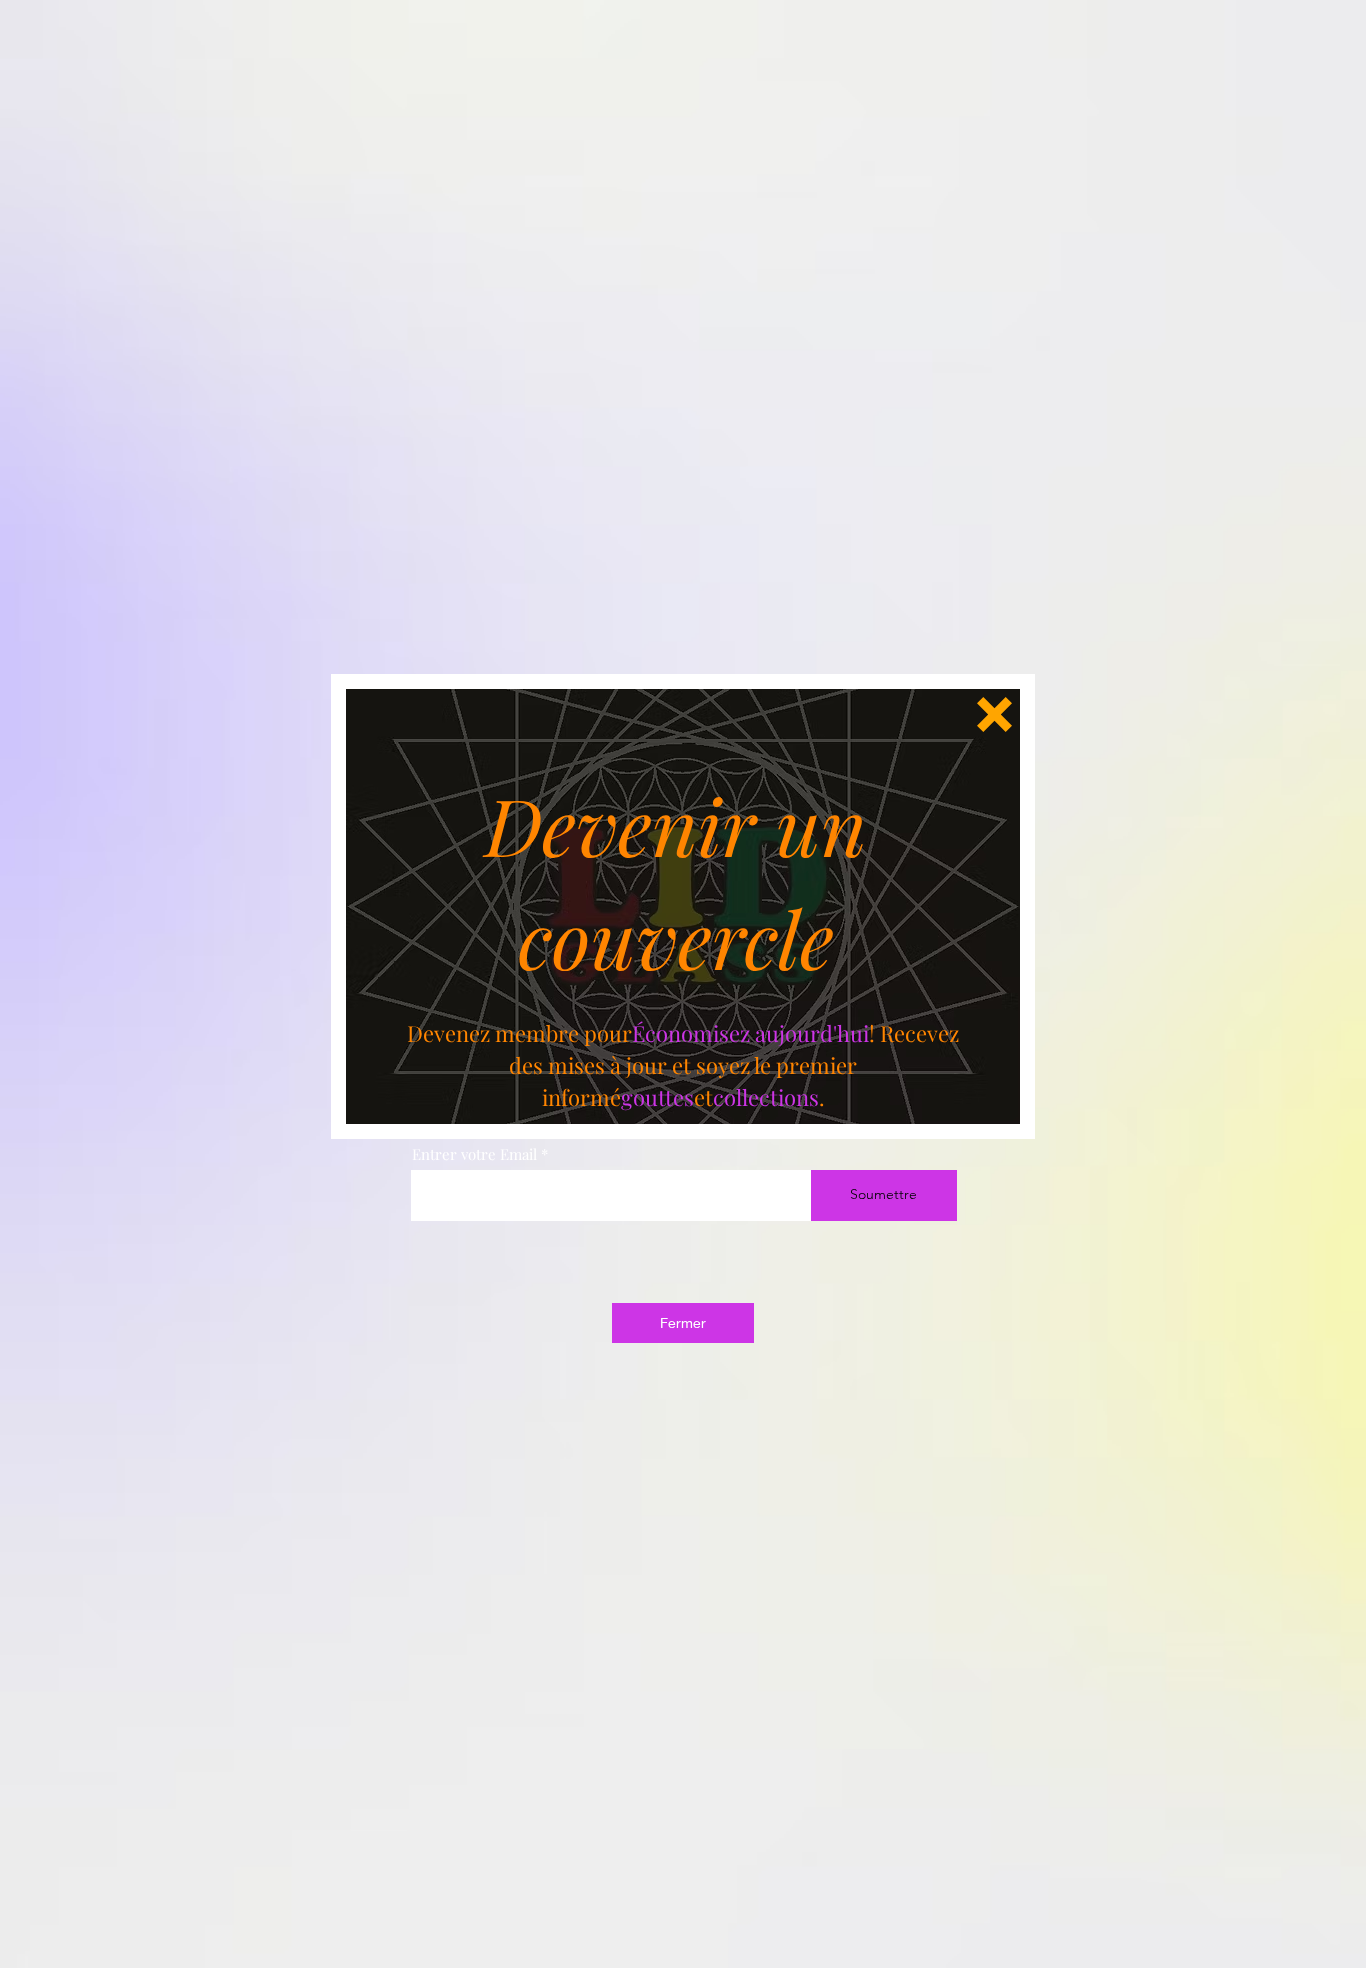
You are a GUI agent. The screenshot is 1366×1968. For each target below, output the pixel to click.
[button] (994, 714)
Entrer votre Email (474, 1154)
